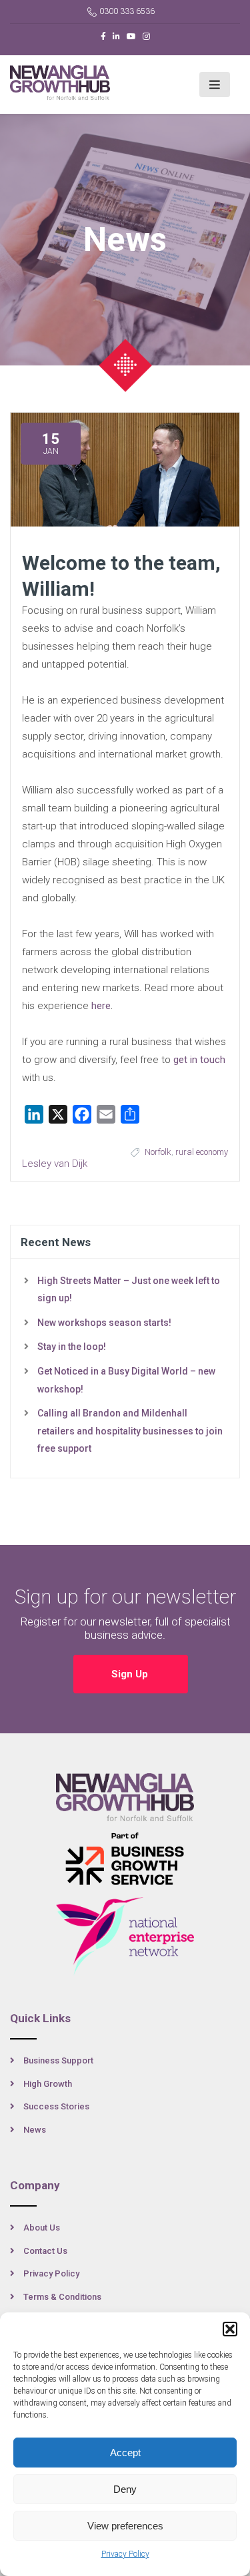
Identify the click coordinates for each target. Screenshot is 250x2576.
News (35, 2130)
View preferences (125, 2526)
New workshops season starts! (104, 1323)
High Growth (48, 2084)
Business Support (58, 2060)
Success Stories (56, 2106)
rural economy (202, 1152)
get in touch (199, 1060)
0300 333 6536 (127, 11)
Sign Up (131, 1674)
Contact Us (45, 2251)
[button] (230, 2329)
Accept (125, 2453)
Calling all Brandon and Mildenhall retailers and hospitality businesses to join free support (130, 1431)
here (101, 1006)
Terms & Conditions (62, 2297)
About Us (42, 2228)
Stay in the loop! (72, 1347)
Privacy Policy (125, 2554)
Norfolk (158, 1152)
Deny (125, 2489)
